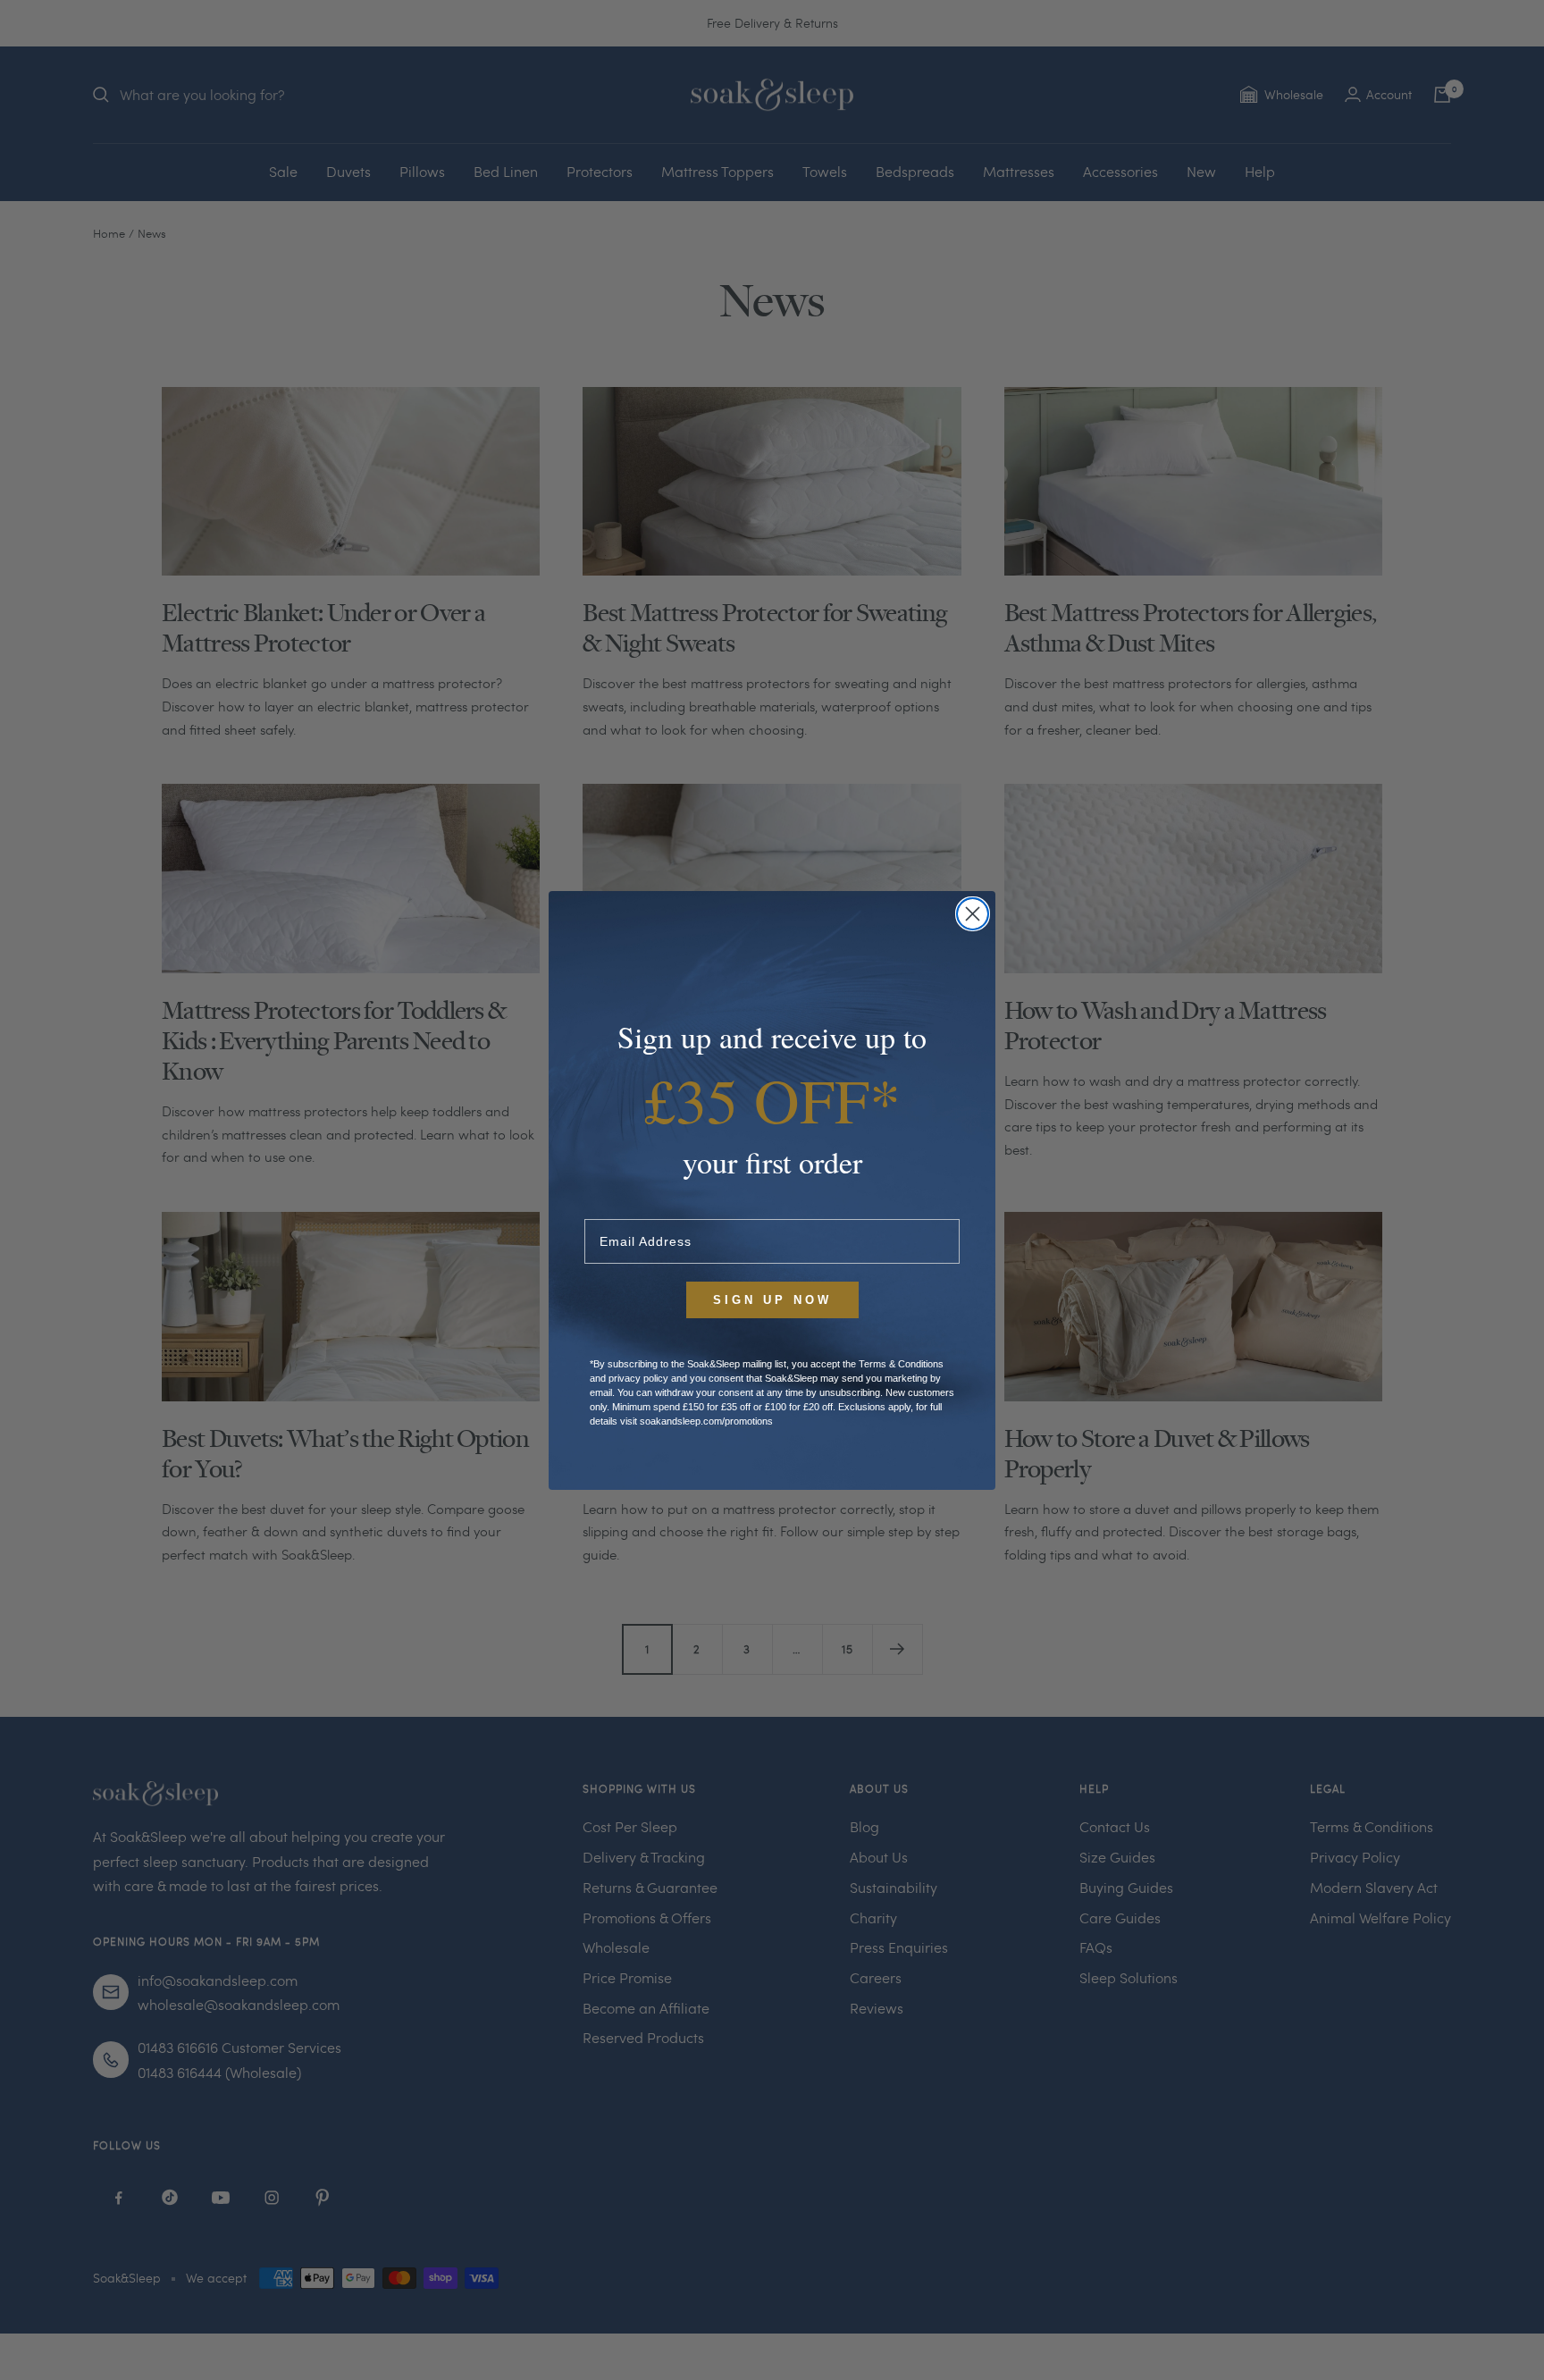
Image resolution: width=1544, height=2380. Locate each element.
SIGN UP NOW (772, 1300)
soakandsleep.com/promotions (706, 1421)
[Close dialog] (973, 914)
